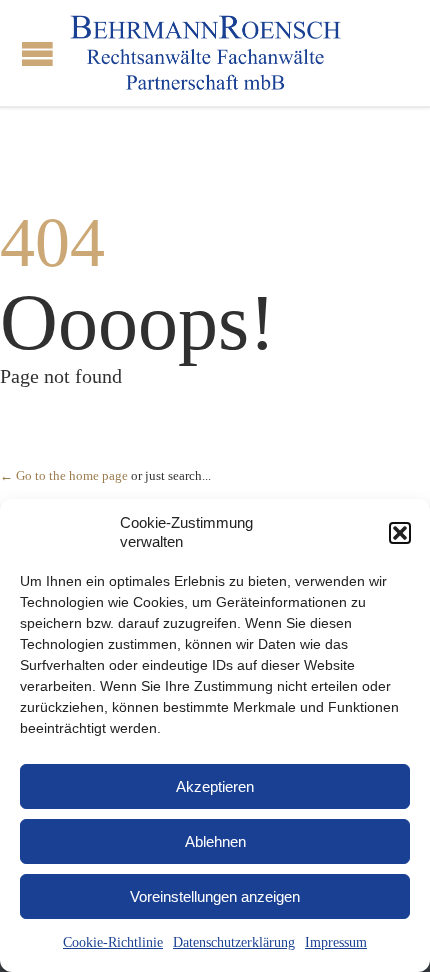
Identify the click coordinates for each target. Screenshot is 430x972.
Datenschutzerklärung (234, 942)
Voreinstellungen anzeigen (215, 896)
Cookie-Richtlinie (113, 942)
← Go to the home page (64, 475)
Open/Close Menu (37, 53)
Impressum (336, 942)
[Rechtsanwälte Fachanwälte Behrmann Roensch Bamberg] (205, 53)
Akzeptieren (215, 786)
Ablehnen (215, 841)
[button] (400, 533)
